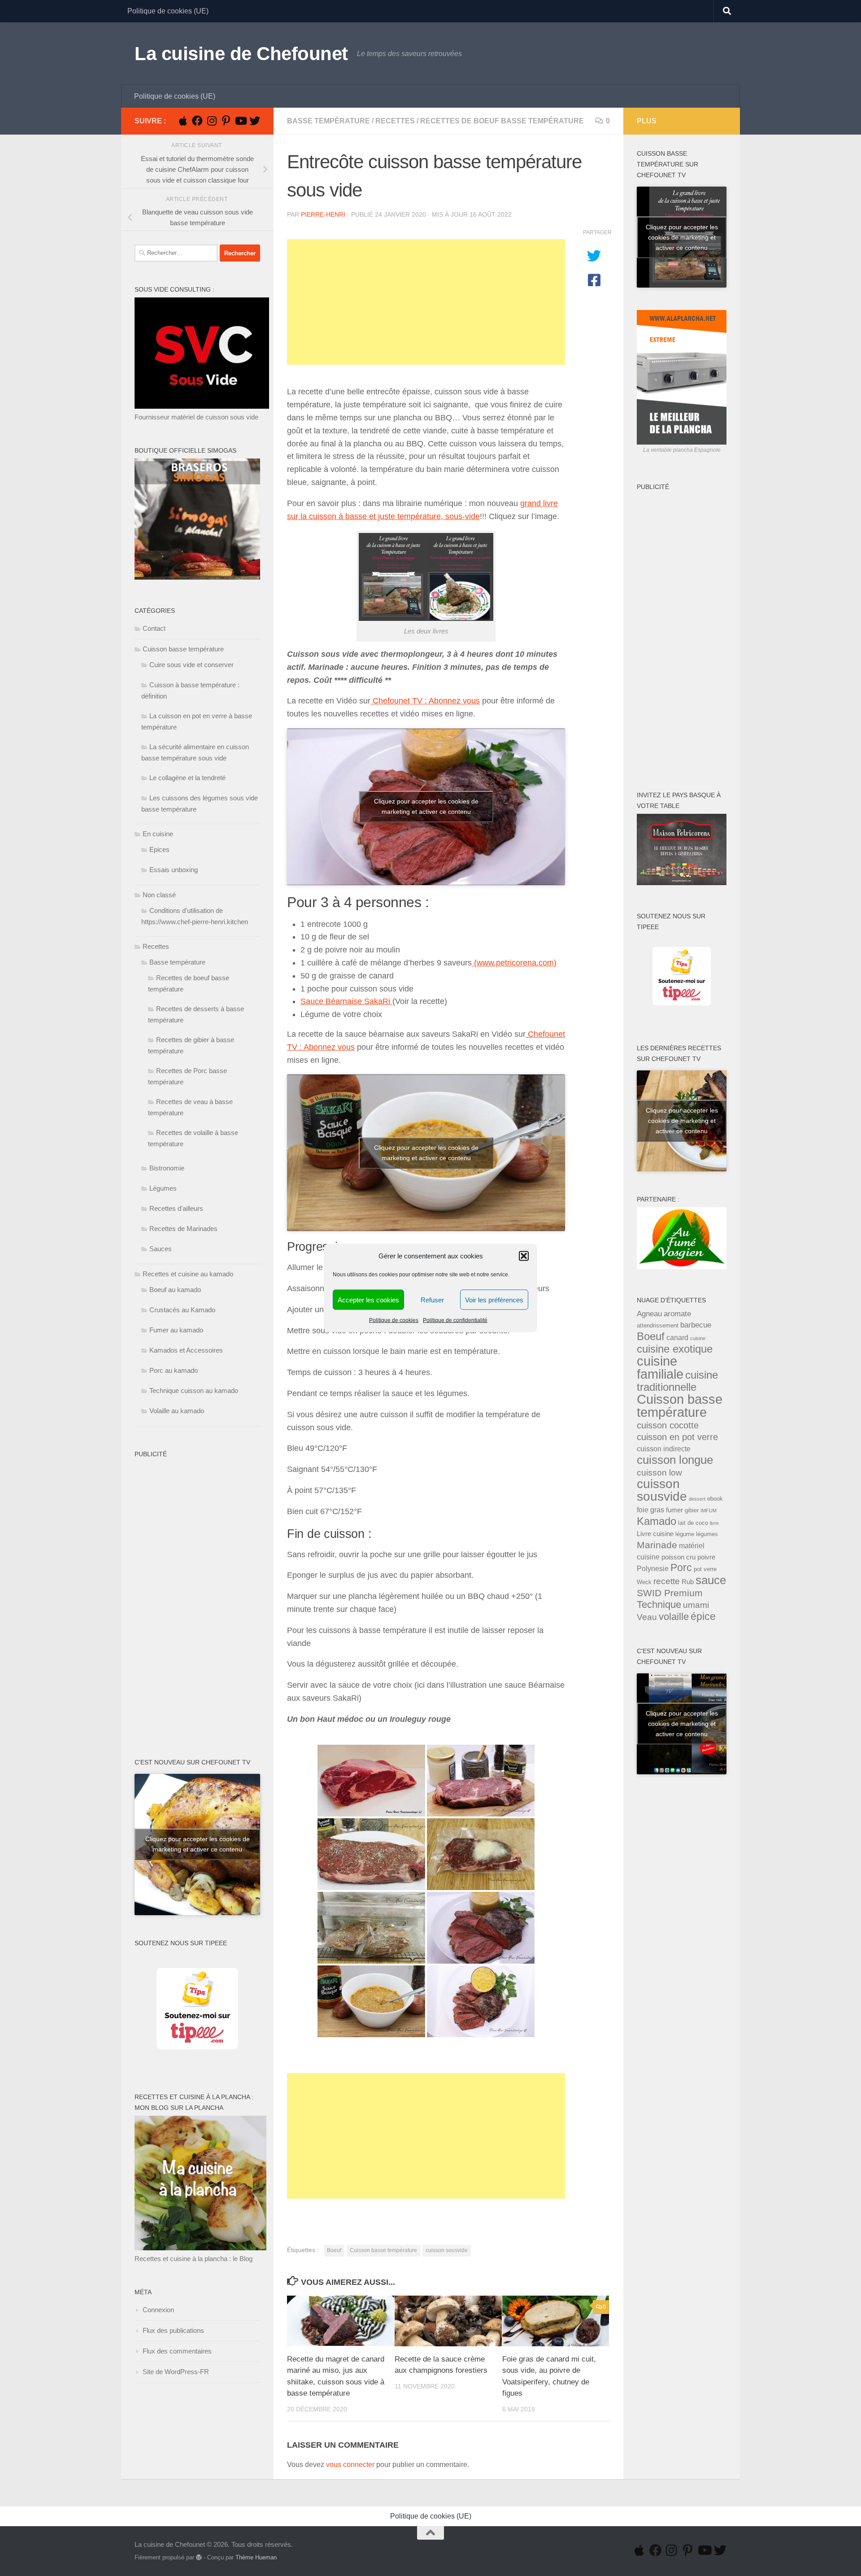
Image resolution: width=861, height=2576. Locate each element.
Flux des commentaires (177, 2351)
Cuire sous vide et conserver (191, 665)
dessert (697, 1499)
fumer (674, 1510)
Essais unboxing (174, 870)
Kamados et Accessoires (186, 1350)
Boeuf (334, 2250)
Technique (659, 1605)
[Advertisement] (426, 302)
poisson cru (678, 1557)
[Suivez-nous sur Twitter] (255, 121)
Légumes (163, 1188)
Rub (688, 1582)
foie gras (650, 1510)
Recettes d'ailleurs (176, 1208)
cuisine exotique (675, 1349)
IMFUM (709, 1511)
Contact (154, 628)
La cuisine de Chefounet (241, 54)
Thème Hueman (256, 2557)
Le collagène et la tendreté (187, 778)
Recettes (395, 121)
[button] (524, 1256)
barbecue (696, 1325)
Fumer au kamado (176, 1330)
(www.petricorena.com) (514, 963)
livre (714, 1523)
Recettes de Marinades (183, 1229)
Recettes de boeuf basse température (502, 121)
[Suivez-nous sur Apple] (183, 121)
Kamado (657, 1521)
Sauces (161, 1249)
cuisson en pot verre (677, 1437)
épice (703, 1616)
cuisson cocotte (668, 1425)
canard (677, 1337)
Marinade (657, 1545)
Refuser (432, 1299)
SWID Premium (670, 1593)
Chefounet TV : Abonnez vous (425, 701)
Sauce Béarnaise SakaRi (346, 1001)
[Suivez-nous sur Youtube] (240, 121)
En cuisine (158, 834)
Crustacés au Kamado (182, 1310)
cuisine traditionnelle (677, 1381)
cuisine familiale (660, 1368)
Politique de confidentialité (455, 1320)
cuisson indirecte (664, 1449)
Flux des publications (173, 2330)
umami (696, 1605)
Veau (647, 1617)
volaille (674, 1617)
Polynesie (653, 1568)
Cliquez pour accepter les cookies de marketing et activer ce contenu (426, 806)
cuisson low (659, 1472)
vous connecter (350, 2465)
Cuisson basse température (383, 2250)
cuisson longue (675, 1460)
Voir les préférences (494, 1299)
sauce (711, 1580)
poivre (706, 1557)
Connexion (158, 2310)
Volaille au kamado (177, 1411)
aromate (677, 1314)
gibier (692, 1510)
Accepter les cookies (368, 1299)
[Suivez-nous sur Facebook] (197, 121)
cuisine (698, 1338)
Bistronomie (167, 1168)
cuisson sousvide (447, 2250)
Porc (681, 1568)
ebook (715, 1499)
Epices (159, 849)
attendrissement (658, 1325)
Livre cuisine (655, 1534)
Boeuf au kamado (175, 1290)
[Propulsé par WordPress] (199, 2557)
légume (685, 1534)
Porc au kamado (174, 1370)
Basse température (328, 121)
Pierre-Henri (323, 214)
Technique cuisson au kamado (194, 1391)
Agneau (649, 1314)
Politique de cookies (394, 1320)
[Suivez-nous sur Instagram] (212, 121)
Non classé (159, 895)
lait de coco (693, 1523)
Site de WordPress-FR (176, 2372)
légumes (707, 1534)
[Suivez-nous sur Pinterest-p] (226, 121)
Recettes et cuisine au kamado (188, 1274)
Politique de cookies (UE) (168, 11)
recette (667, 1581)
